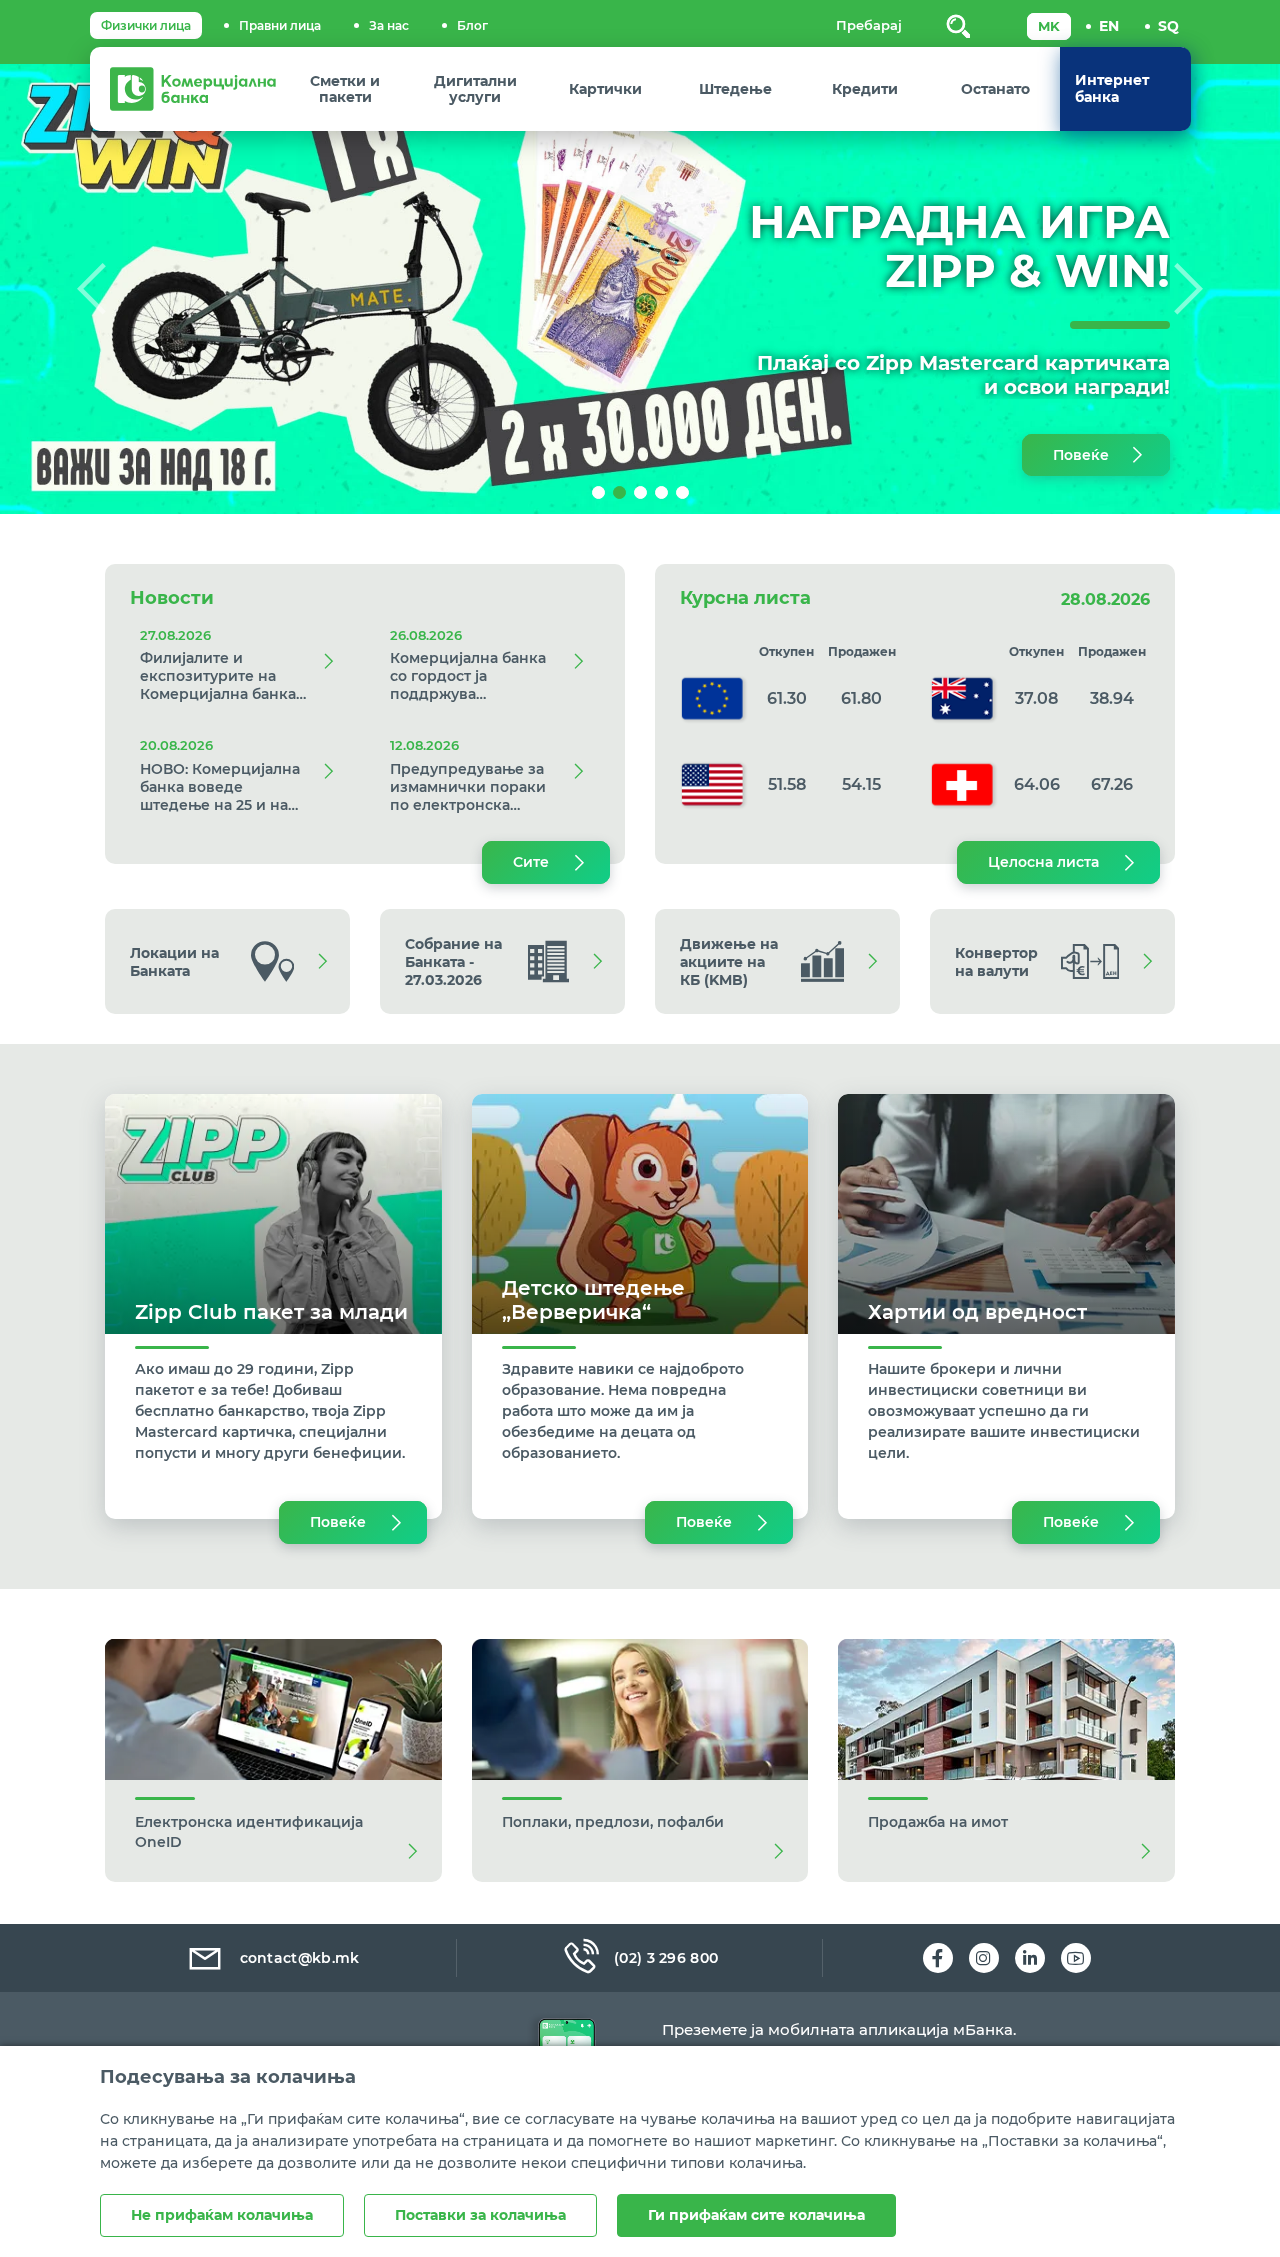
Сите (531, 862)
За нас (389, 25)
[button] (96, 289)
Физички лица (146, 25)
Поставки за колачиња (480, 2215)
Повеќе (1081, 455)
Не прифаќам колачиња (222, 2215)
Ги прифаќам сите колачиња (756, 2215)
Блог (472, 25)
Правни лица (280, 25)
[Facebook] (938, 1958)
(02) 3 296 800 (666, 1958)
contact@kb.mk (300, 1958)
